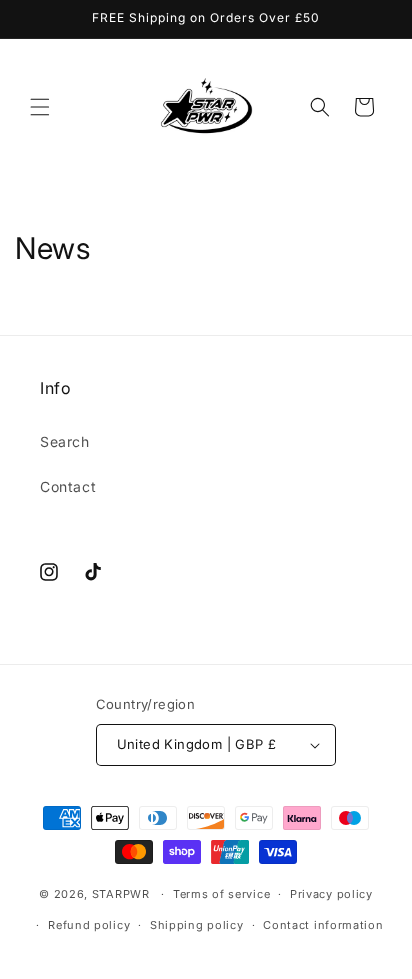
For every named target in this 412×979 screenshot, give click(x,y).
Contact (68, 486)
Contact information (323, 925)
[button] (40, 107)
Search (65, 441)
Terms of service (221, 894)
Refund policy (89, 925)
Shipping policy (197, 925)
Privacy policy (331, 894)
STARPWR (121, 894)
